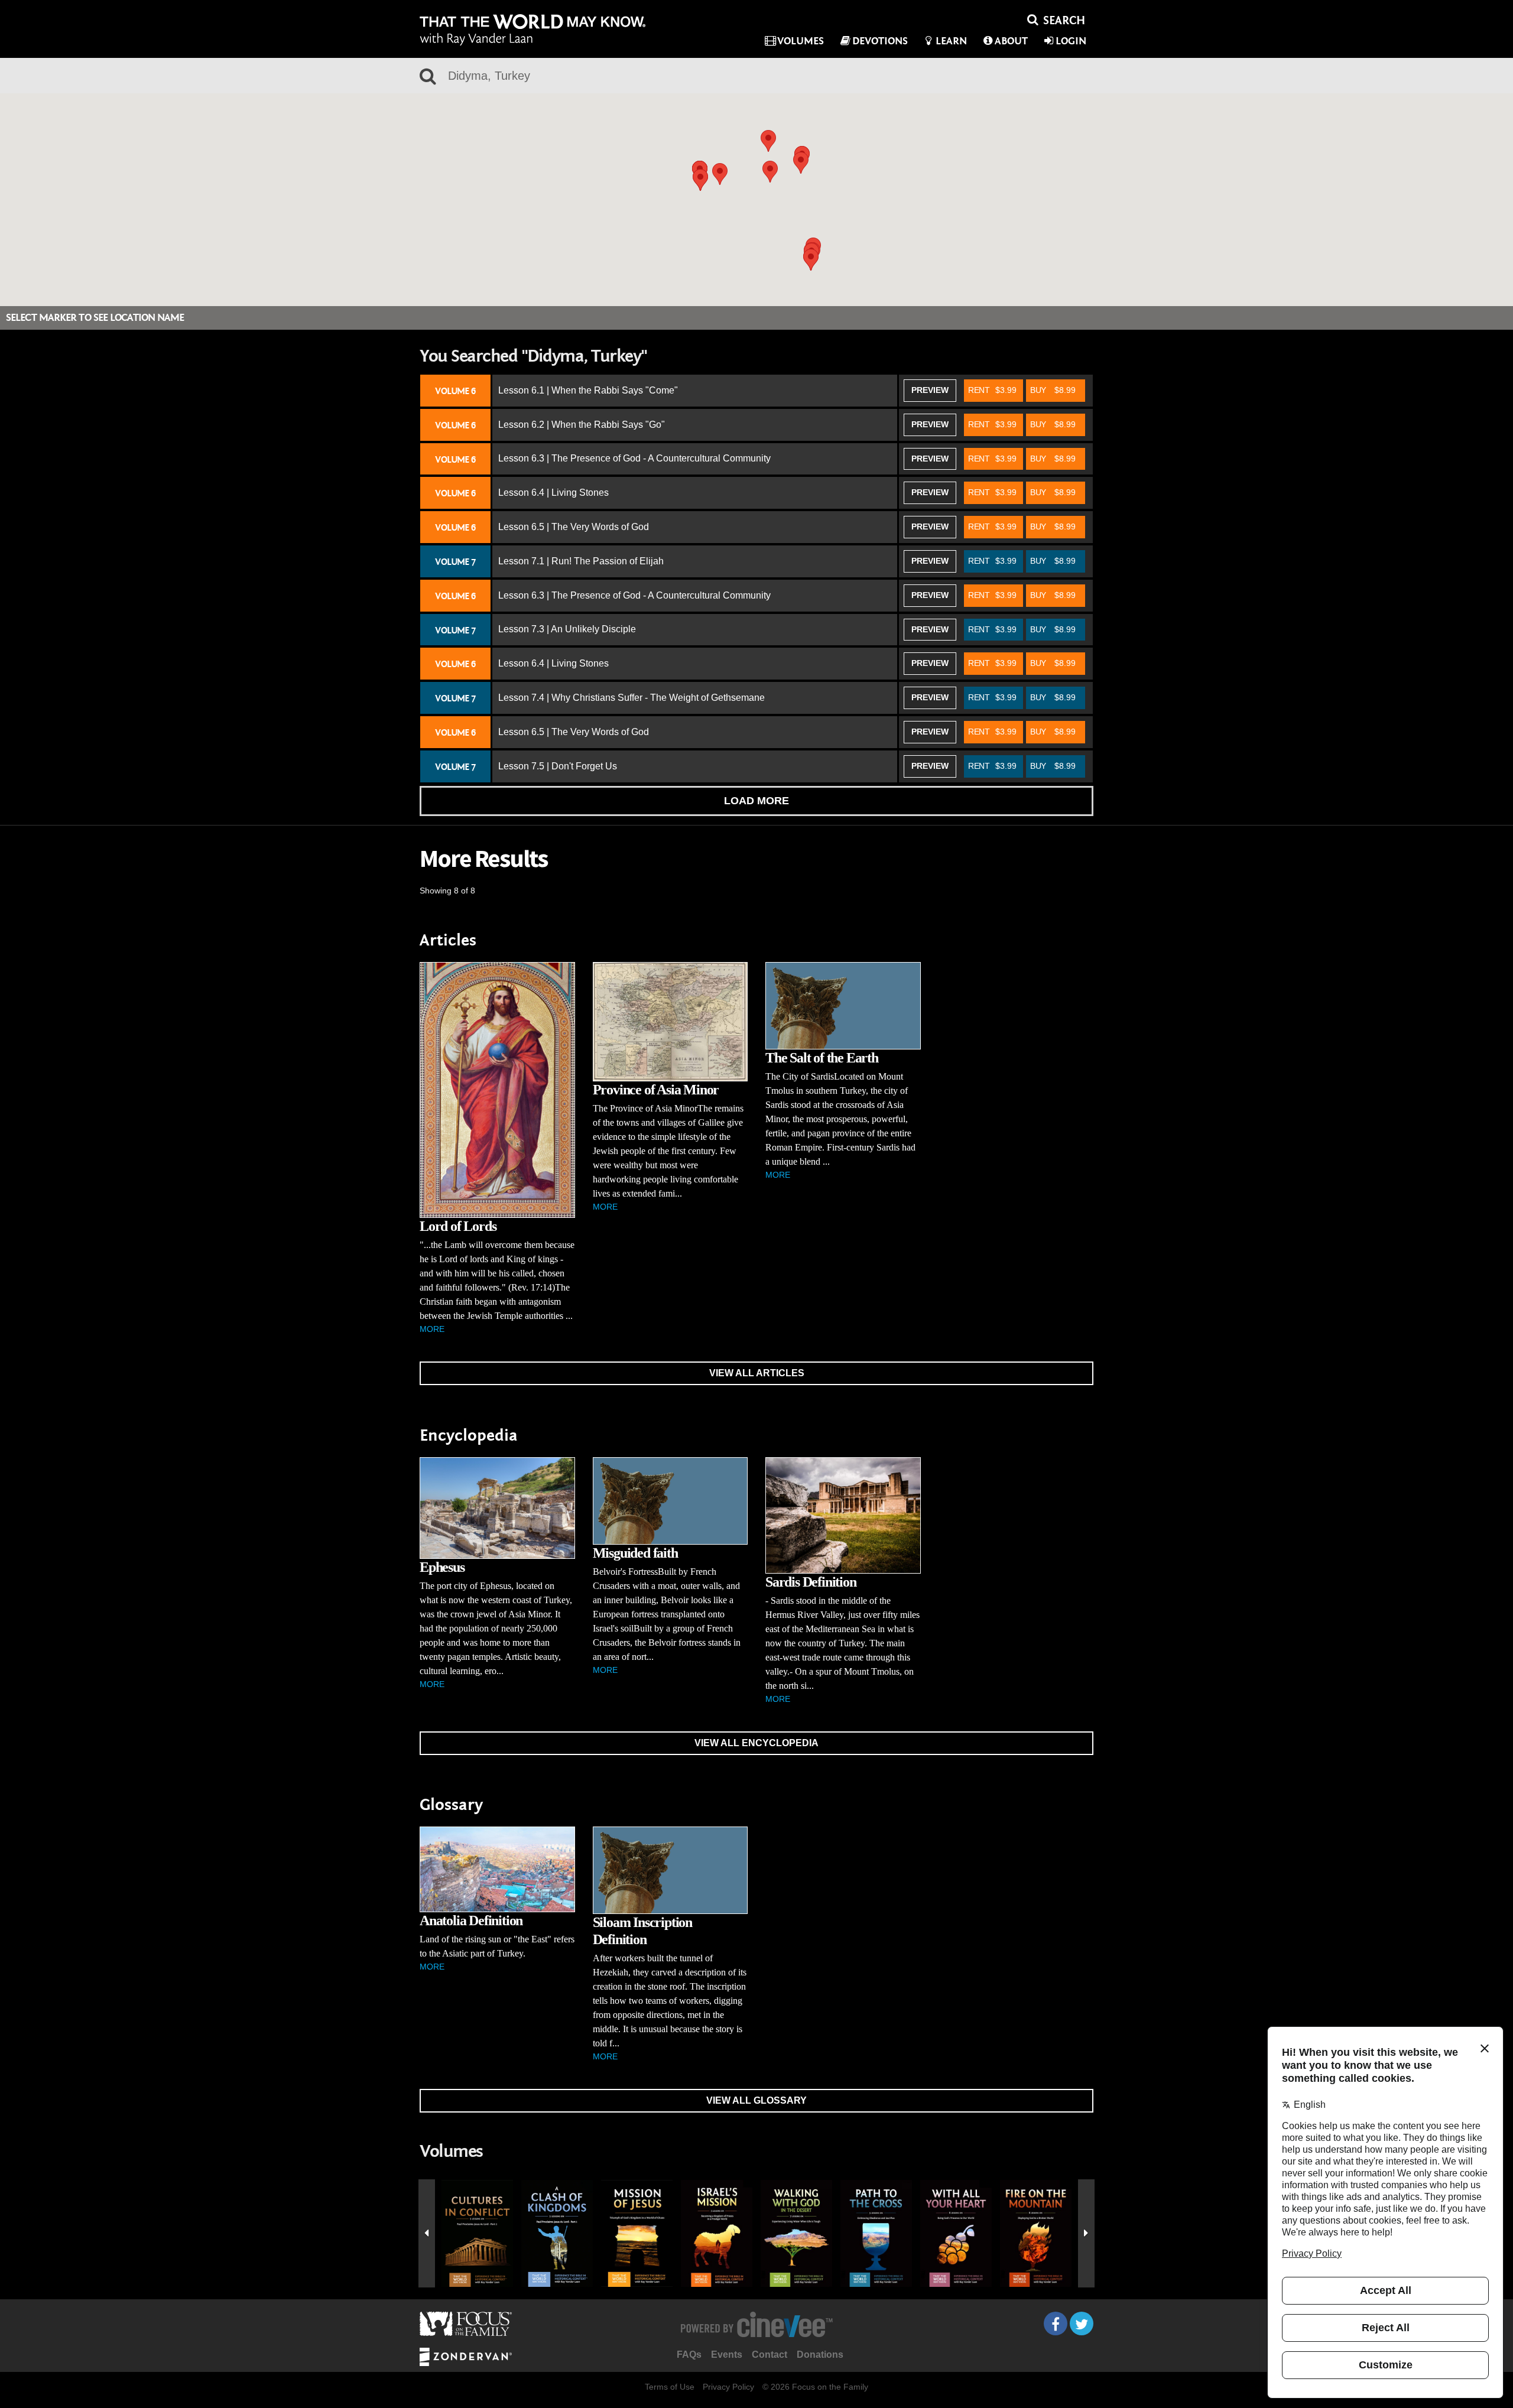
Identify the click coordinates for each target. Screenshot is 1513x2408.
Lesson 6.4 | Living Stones (553, 493)
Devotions (880, 41)
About (1011, 41)
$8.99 (1053, 390)
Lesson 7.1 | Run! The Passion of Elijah (581, 561)
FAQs (689, 2355)
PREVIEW (930, 390)
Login (1071, 41)
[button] (811, 260)
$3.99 (992, 390)
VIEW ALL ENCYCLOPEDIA (756, 1743)
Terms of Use (670, 2387)
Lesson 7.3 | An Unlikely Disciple (567, 629)
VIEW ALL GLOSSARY (756, 2100)
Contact (770, 2355)
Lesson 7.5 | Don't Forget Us (558, 766)
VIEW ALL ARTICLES (757, 1373)
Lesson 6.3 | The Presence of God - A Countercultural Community (634, 458)
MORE (432, 1329)
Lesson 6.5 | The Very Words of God (574, 527)
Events (727, 2355)
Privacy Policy (728, 2387)
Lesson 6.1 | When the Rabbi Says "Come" (588, 390)
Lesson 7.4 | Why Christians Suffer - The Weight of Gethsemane (632, 698)
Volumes (801, 41)
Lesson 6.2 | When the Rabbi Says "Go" (582, 425)
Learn (951, 41)
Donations (820, 2355)
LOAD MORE (756, 801)
